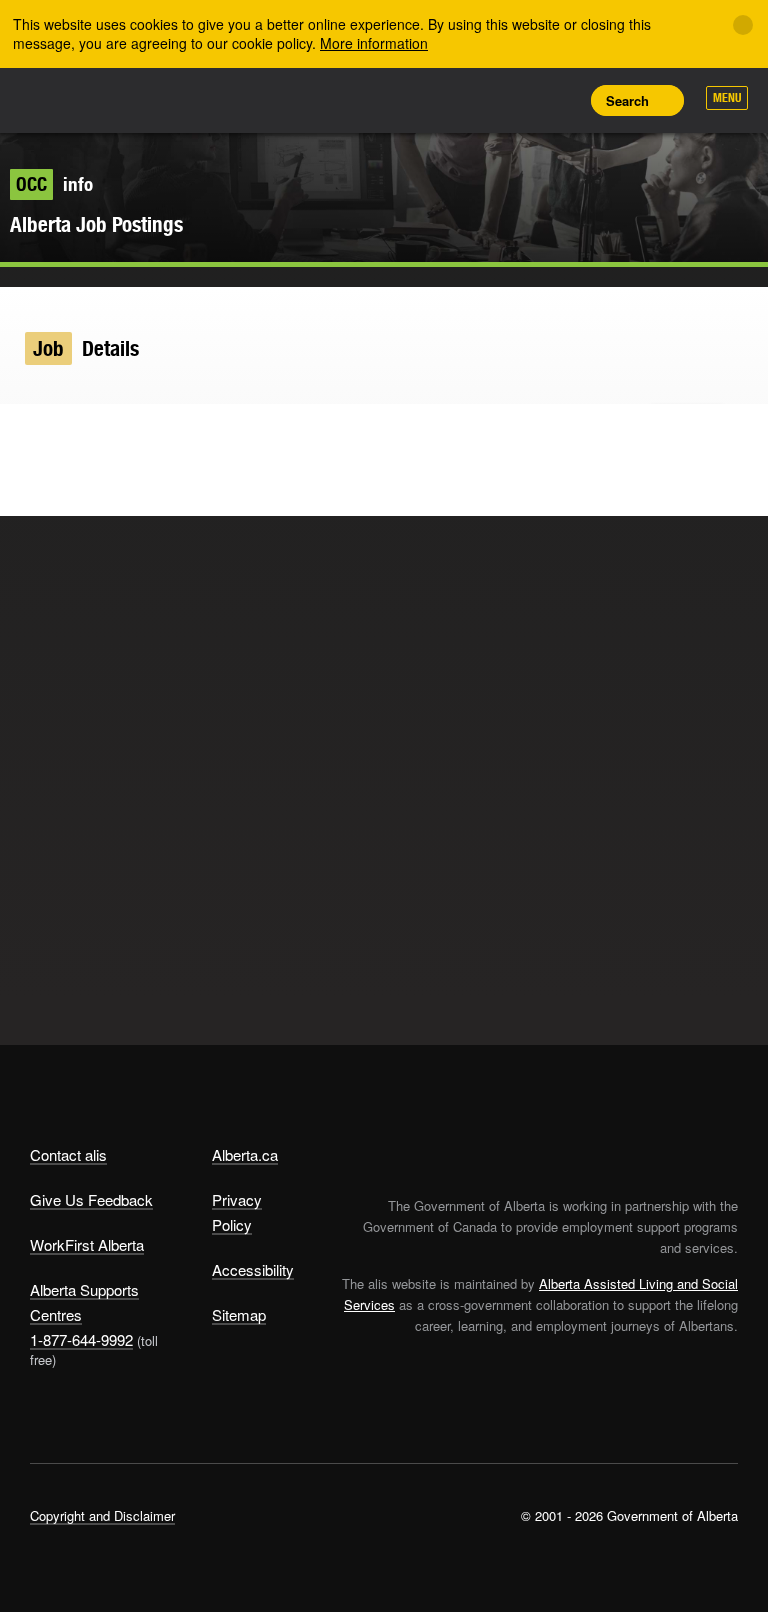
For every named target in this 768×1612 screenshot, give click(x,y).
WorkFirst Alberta (87, 1244)
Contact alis (68, 1154)
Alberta (68, 98)
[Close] (743, 25)
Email (142, 434)
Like (514, 99)
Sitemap (239, 1314)
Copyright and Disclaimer (102, 1515)
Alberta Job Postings (96, 224)
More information (374, 43)
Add (469, 100)
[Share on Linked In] (103, 434)
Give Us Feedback (91, 1199)
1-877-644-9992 (81, 1339)
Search (627, 100)
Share (424, 100)
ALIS (162, 99)
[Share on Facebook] (64, 434)
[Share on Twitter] (25, 434)
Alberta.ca (245, 1154)
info (54, 184)
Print (559, 100)
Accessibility (253, 1269)
